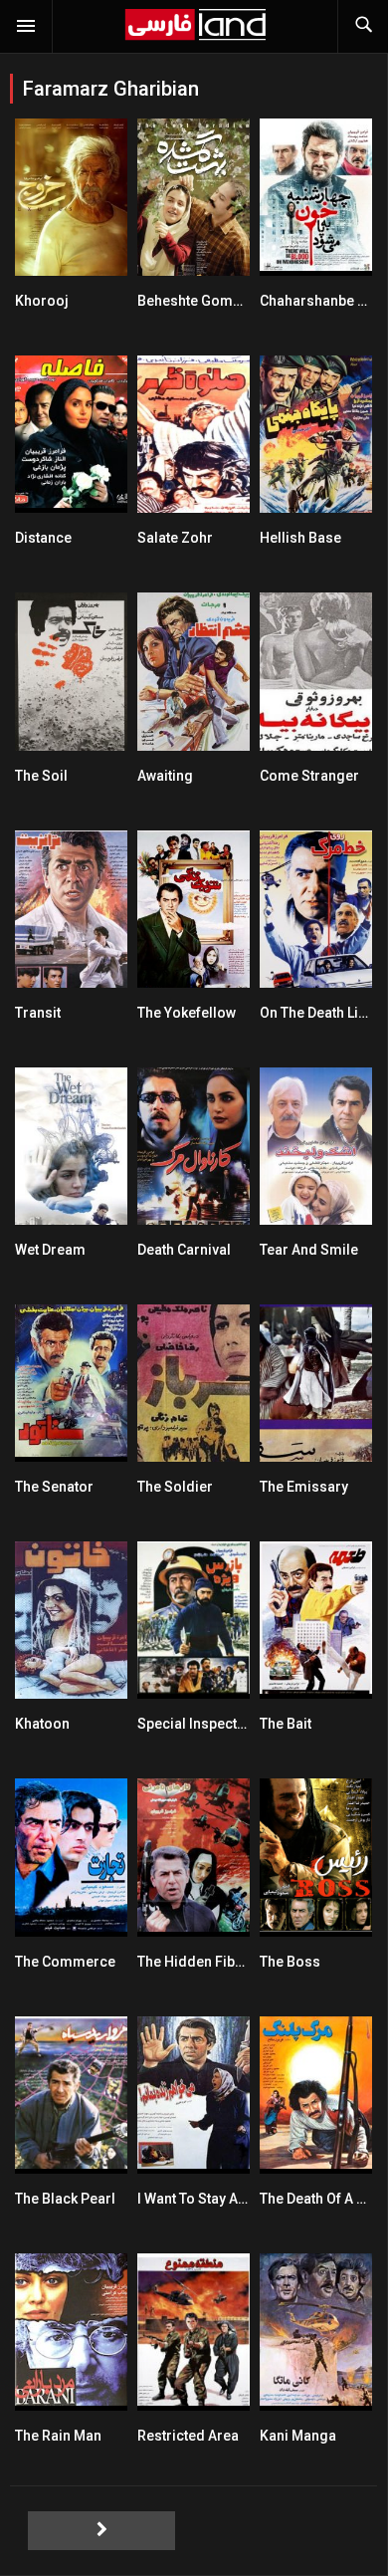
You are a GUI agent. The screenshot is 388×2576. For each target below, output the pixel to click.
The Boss (290, 1962)
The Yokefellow (187, 1013)
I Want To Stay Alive (199, 2199)
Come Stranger (309, 776)
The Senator (54, 1487)
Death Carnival (184, 1250)
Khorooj (42, 301)
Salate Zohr (175, 538)
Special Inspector (194, 1724)
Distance (43, 538)
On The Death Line (317, 1013)
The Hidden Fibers (197, 1962)
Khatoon (42, 1724)
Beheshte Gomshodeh (210, 301)
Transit (38, 1013)
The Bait (286, 1724)
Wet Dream (50, 1250)
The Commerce (65, 1962)
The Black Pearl (65, 2199)
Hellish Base (300, 538)
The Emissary (304, 1487)
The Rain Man (58, 2436)
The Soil (41, 776)
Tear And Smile (309, 1250)
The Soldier (175, 1487)
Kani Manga (298, 2436)
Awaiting (165, 776)
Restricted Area (188, 2436)
